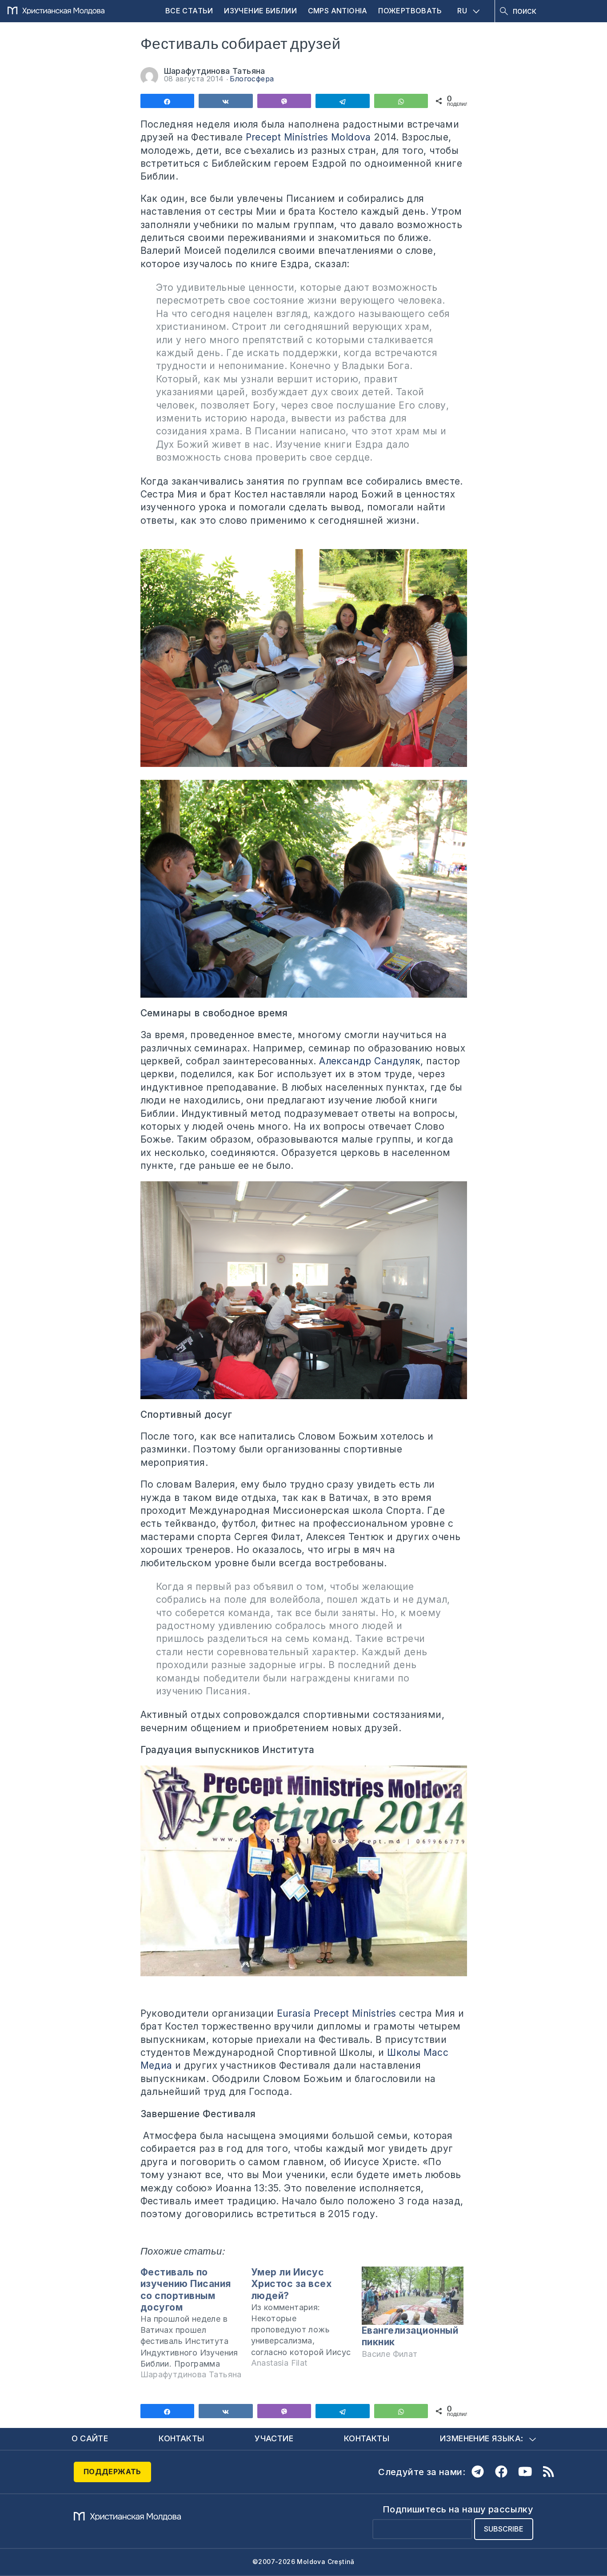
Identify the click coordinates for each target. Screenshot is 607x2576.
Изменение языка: (481, 2438)
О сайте (90, 2438)
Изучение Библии (260, 11)
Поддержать (112, 2472)
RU (462, 11)
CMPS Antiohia (338, 11)
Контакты (181, 2438)
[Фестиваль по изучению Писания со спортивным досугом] (196, 2327)
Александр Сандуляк (370, 1061)
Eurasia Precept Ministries (337, 2013)
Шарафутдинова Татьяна (215, 71)
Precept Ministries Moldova (308, 137)
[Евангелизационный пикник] (413, 2296)
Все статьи (189, 11)
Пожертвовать (410, 11)
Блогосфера (252, 79)
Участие (274, 2438)
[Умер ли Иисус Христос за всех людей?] (306, 2321)
